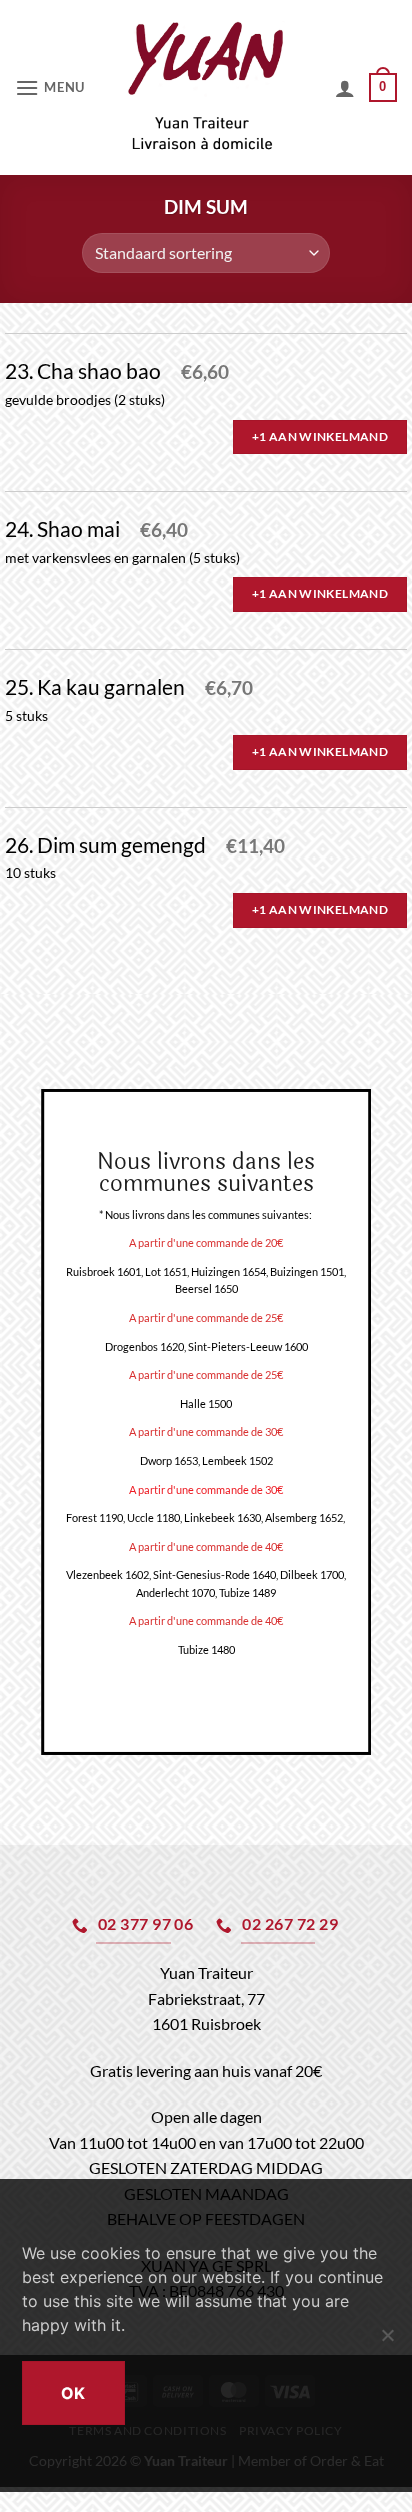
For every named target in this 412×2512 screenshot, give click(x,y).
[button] (52, 87)
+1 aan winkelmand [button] (320, 436)
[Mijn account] (345, 88)
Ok (73, 2393)
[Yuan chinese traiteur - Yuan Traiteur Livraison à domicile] (206, 87)
